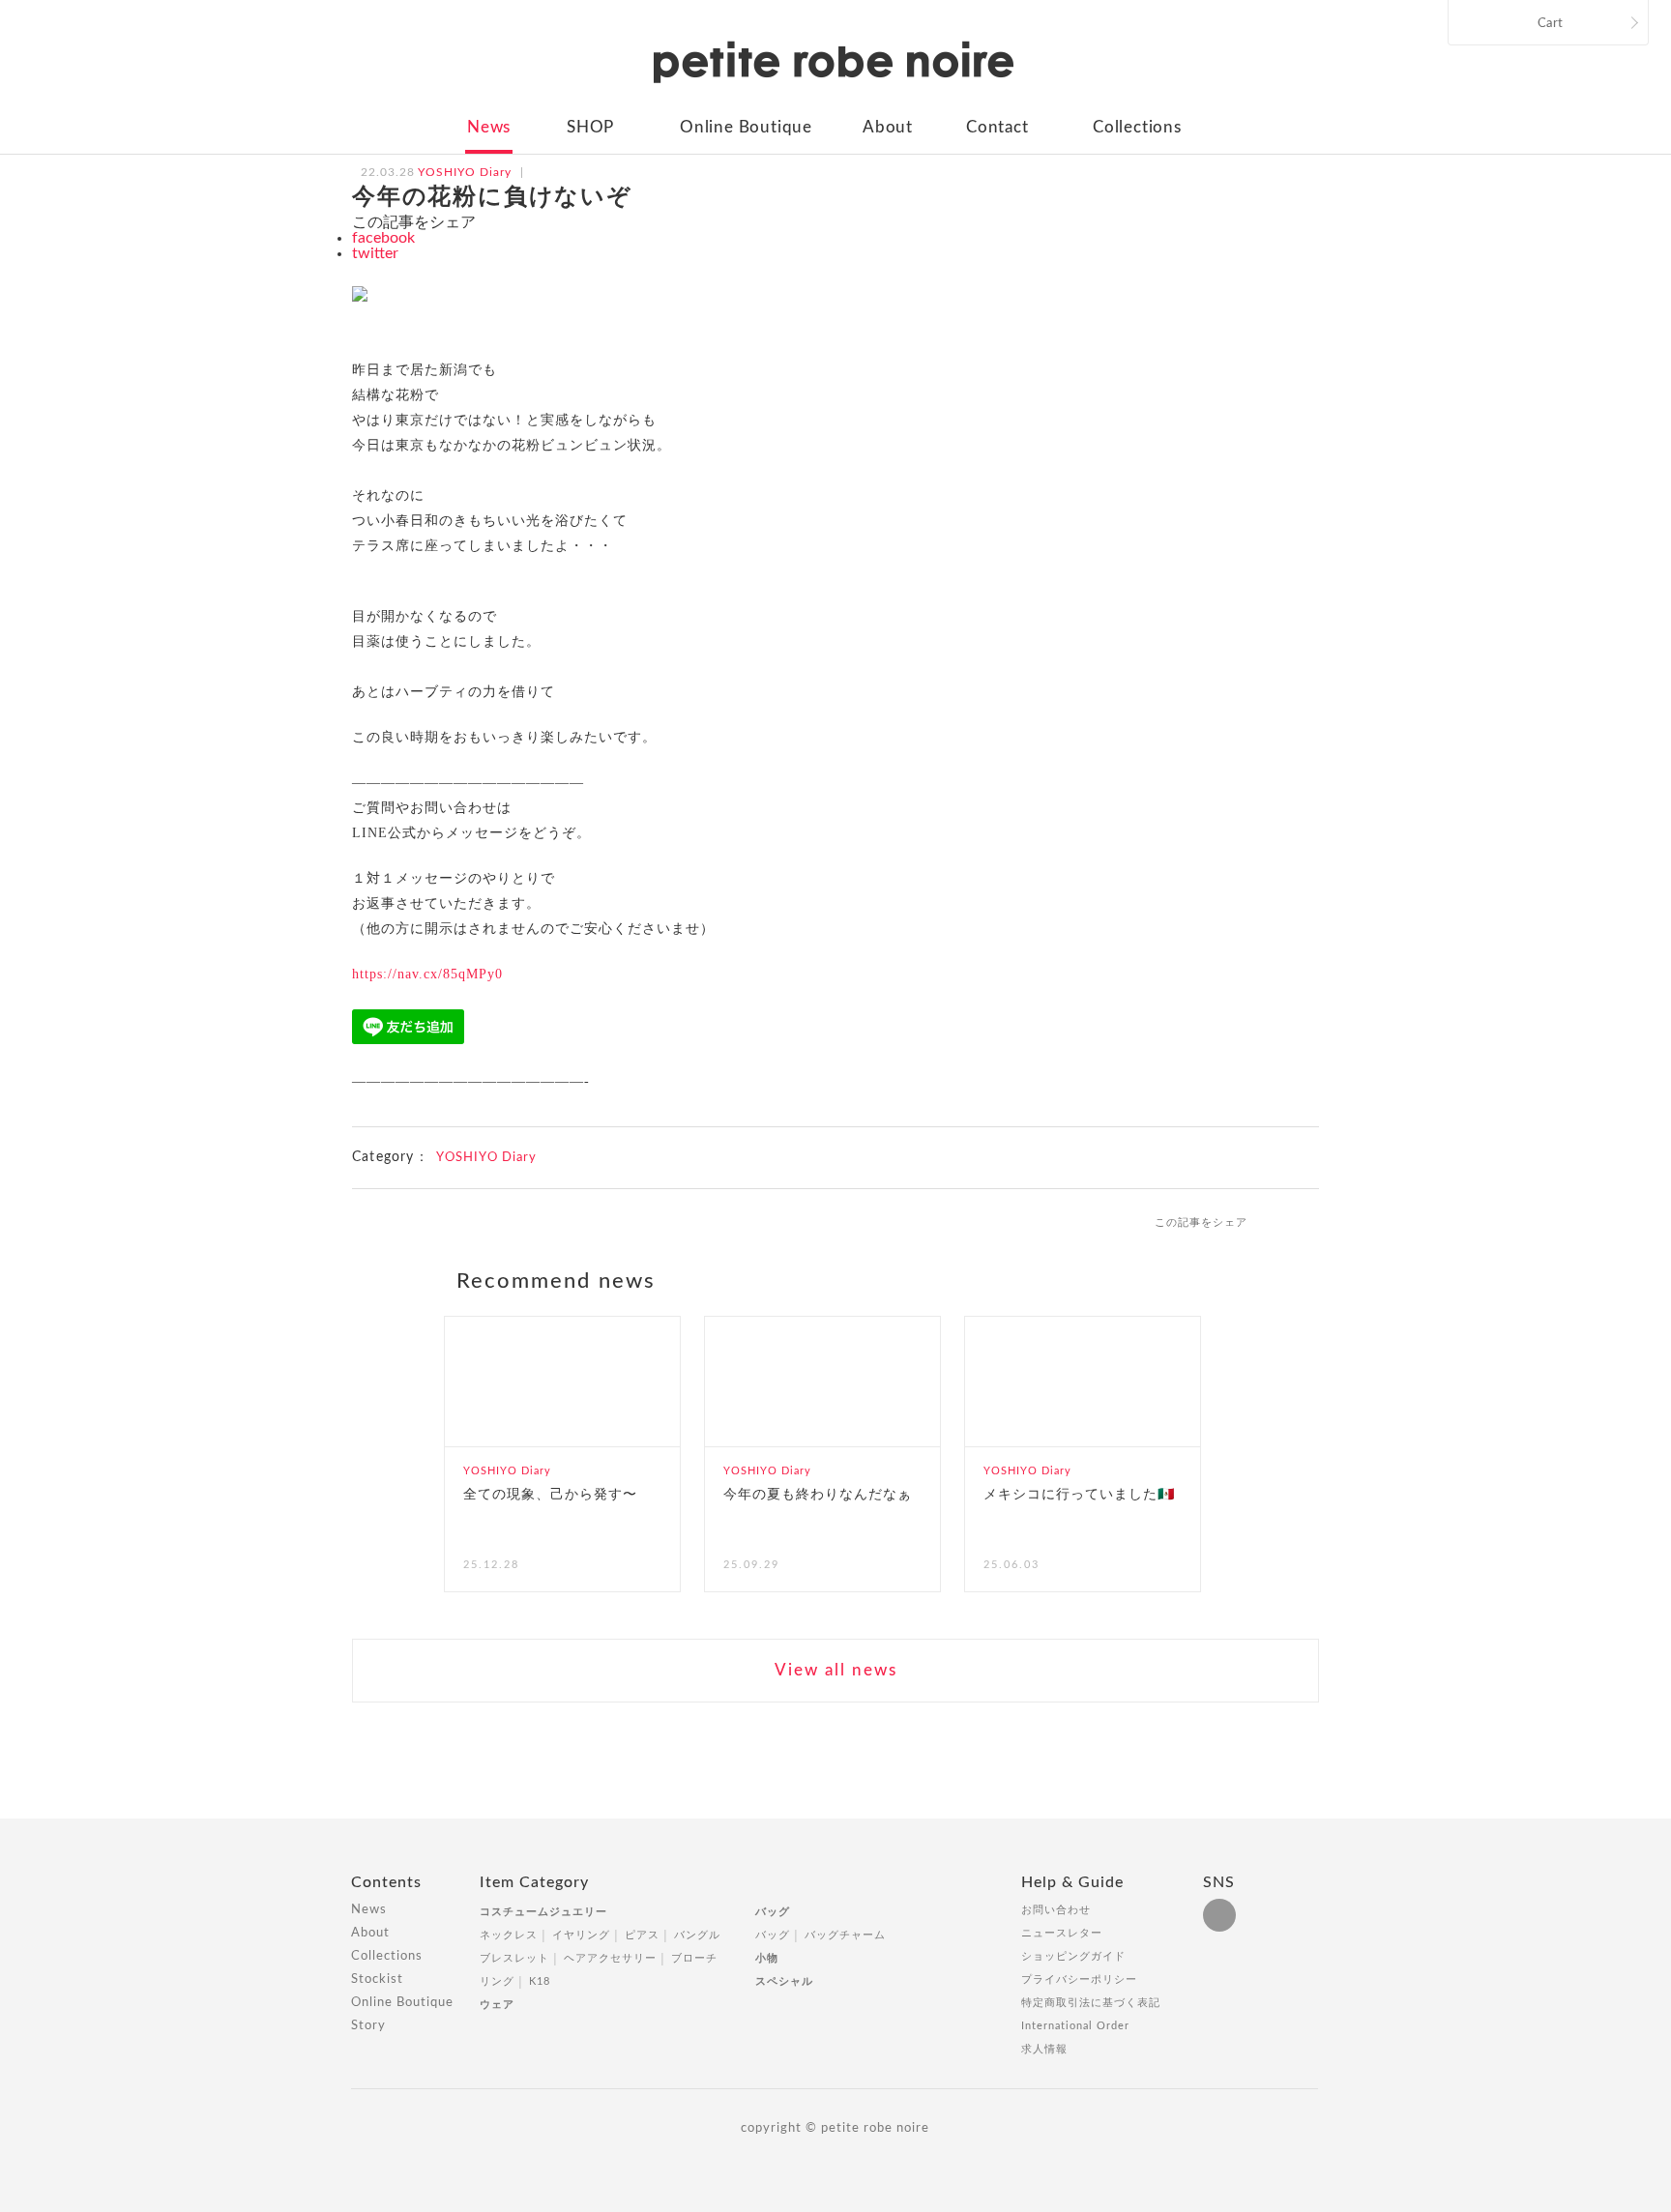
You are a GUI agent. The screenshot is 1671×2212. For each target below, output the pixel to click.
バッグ (773, 1912)
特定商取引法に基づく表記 (1091, 2003)
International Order (1075, 2026)
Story (368, 2026)
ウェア (497, 2005)
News (489, 127)
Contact (997, 127)
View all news (836, 1670)
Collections (1137, 127)
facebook (383, 238)
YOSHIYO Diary (486, 1158)
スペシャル (784, 1981)
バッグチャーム (845, 1935)
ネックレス (509, 1935)
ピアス (642, 1935)
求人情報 (1044, 2049)
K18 (540, 1981)
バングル (697, 1935)
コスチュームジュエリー (543, 1912)
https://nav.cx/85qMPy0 (427, 974)
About (888, 127)
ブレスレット (514, 1958)
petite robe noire (834, 62)
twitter (375, 253)
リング (497, 1981)
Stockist (377, 1979)
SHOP (590, 127)
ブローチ (694, 1958)
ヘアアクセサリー (610, 1958)
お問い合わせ (1056, 1910)
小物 (767, 1958)
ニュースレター (1062, 1933)
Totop (1336, 1893)
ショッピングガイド (1073, 1956)
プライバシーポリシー (1079, 1979)
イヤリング (581, 1935)
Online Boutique (746, 127)
